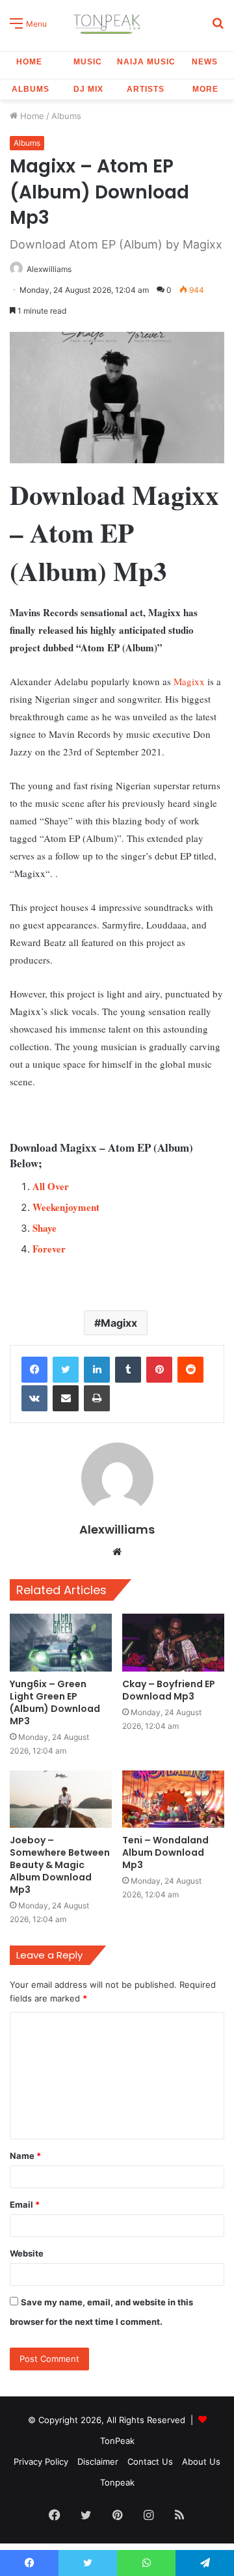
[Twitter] (66, 1370)
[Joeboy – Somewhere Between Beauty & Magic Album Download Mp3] (61, 1799)
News (205, 62)
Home (29, 62)
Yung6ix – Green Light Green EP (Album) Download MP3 (55, 1702)
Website (27, 2253)
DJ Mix (88, 89)
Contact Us (150, 2461)
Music (88, 62)
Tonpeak (117, 2482)
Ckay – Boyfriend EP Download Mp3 (169, 1690)
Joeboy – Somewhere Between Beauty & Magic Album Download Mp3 (60, 1865)
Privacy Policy (41, 2461)
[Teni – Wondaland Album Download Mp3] (173, 1799)
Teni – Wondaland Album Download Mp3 (165, 1852)
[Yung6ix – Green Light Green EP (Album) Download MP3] (61, 1643)
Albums (31, 89)
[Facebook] (34, 1370)
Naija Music (146, 62)
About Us (201, 2461)
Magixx (189, 681)
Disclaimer (98, 2461)
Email (25, 2204)
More (205, 89)
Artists (146, 89)
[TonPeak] (109, 22)
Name (25, 2156)
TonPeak (117, 2441)
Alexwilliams (49, 269)
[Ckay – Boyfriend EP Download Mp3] (173, 1643)
